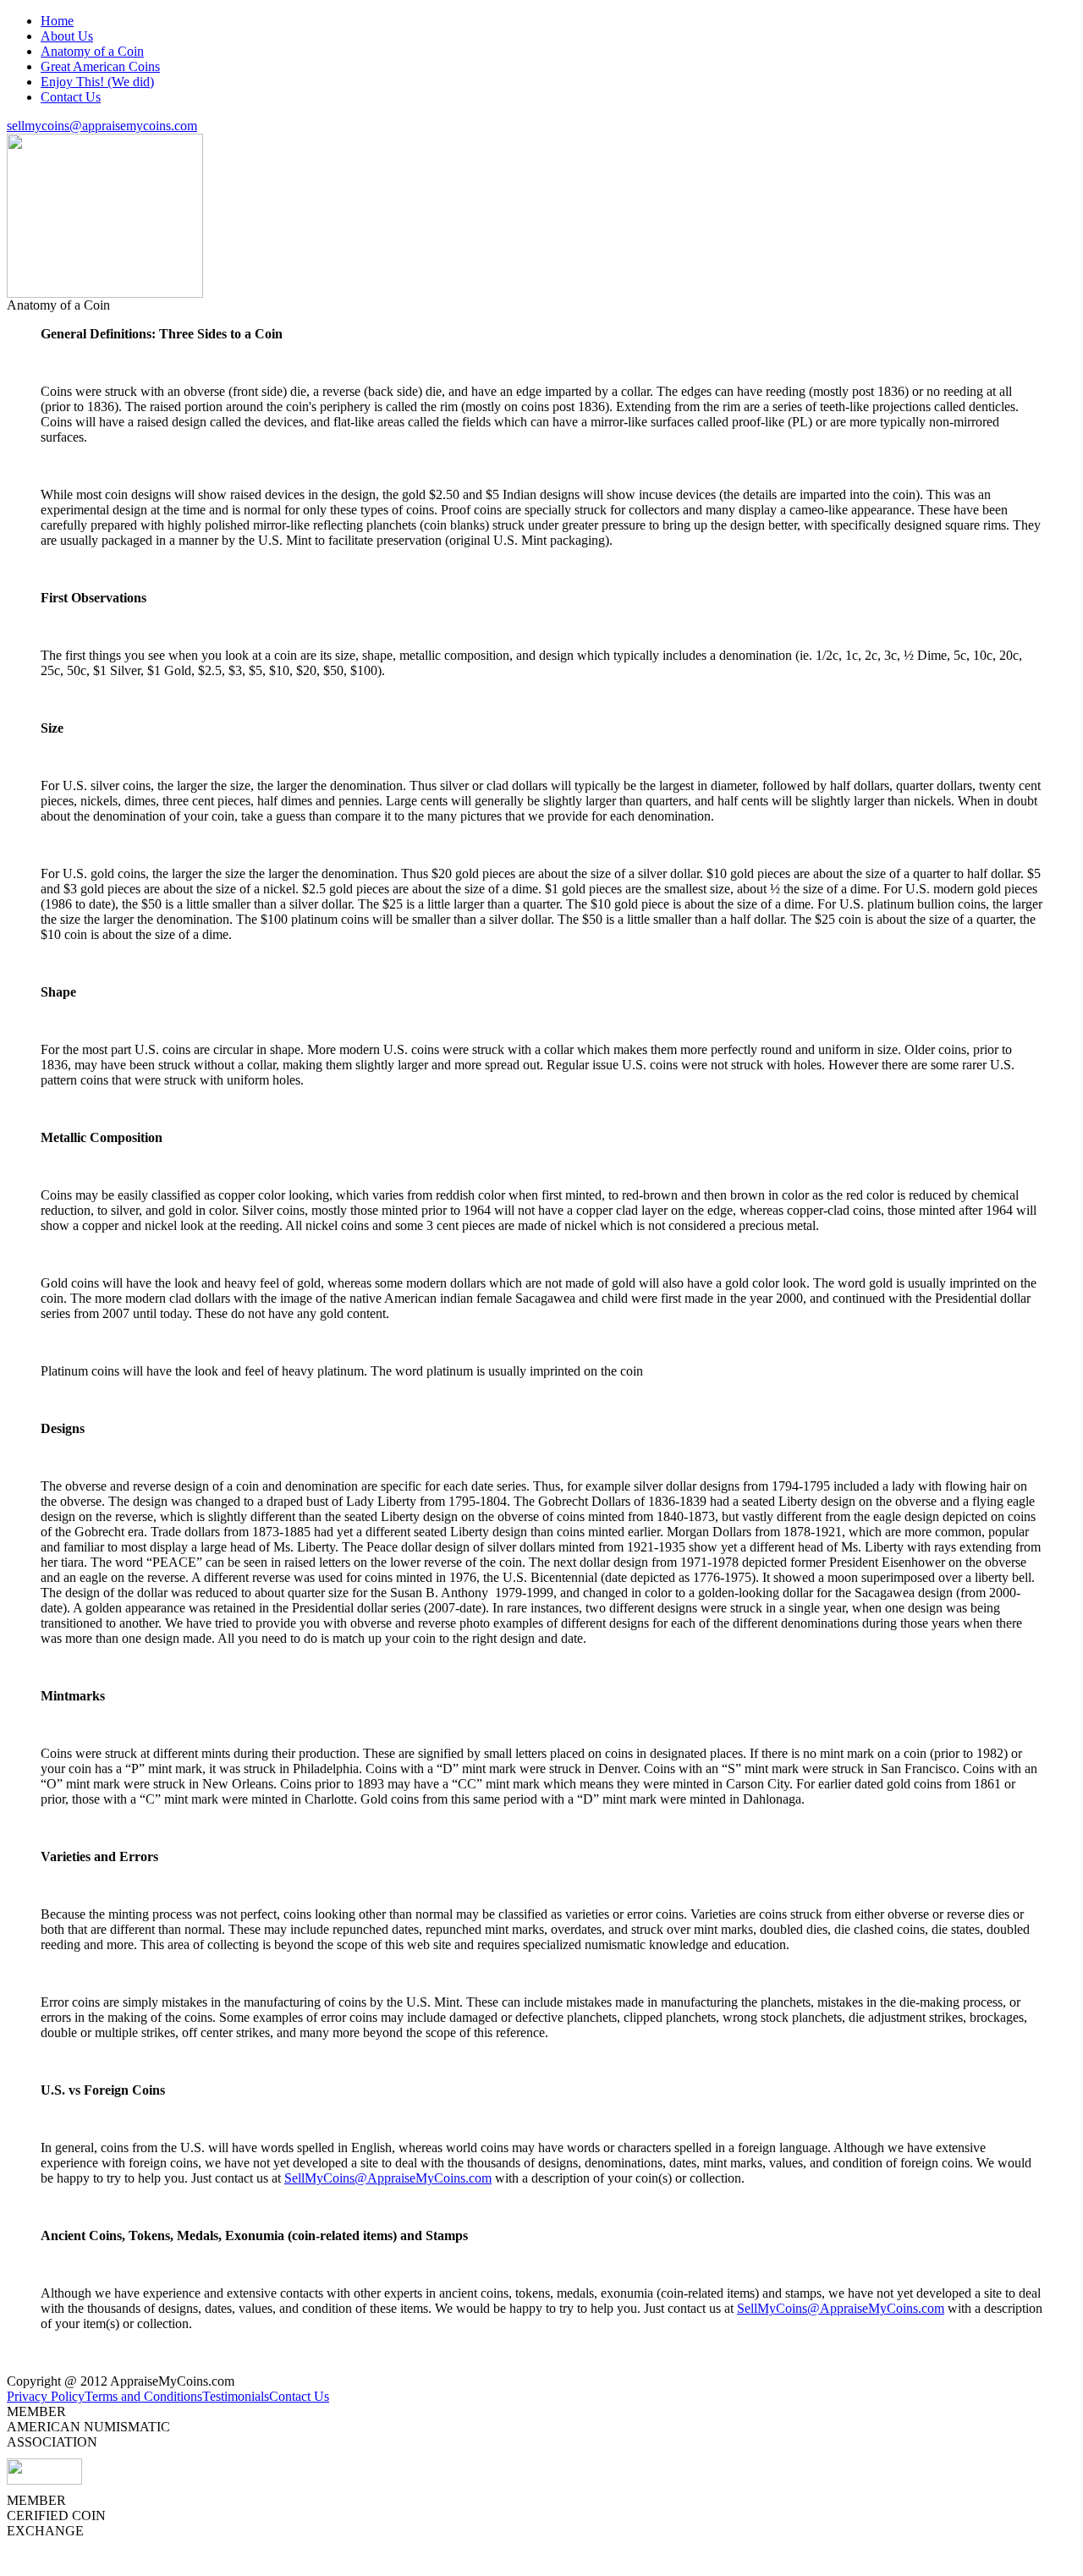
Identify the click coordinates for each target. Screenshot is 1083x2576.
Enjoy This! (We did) (97, 82)
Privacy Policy (46, 2396)
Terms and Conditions (143, 2396)
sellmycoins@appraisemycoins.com (102, 126)
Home (57, 21)
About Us (67, 36)
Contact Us (71, 97)
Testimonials (236, 2396)
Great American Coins (100, 66)
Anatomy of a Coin (92, 51)
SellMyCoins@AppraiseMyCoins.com (388, 2178)
